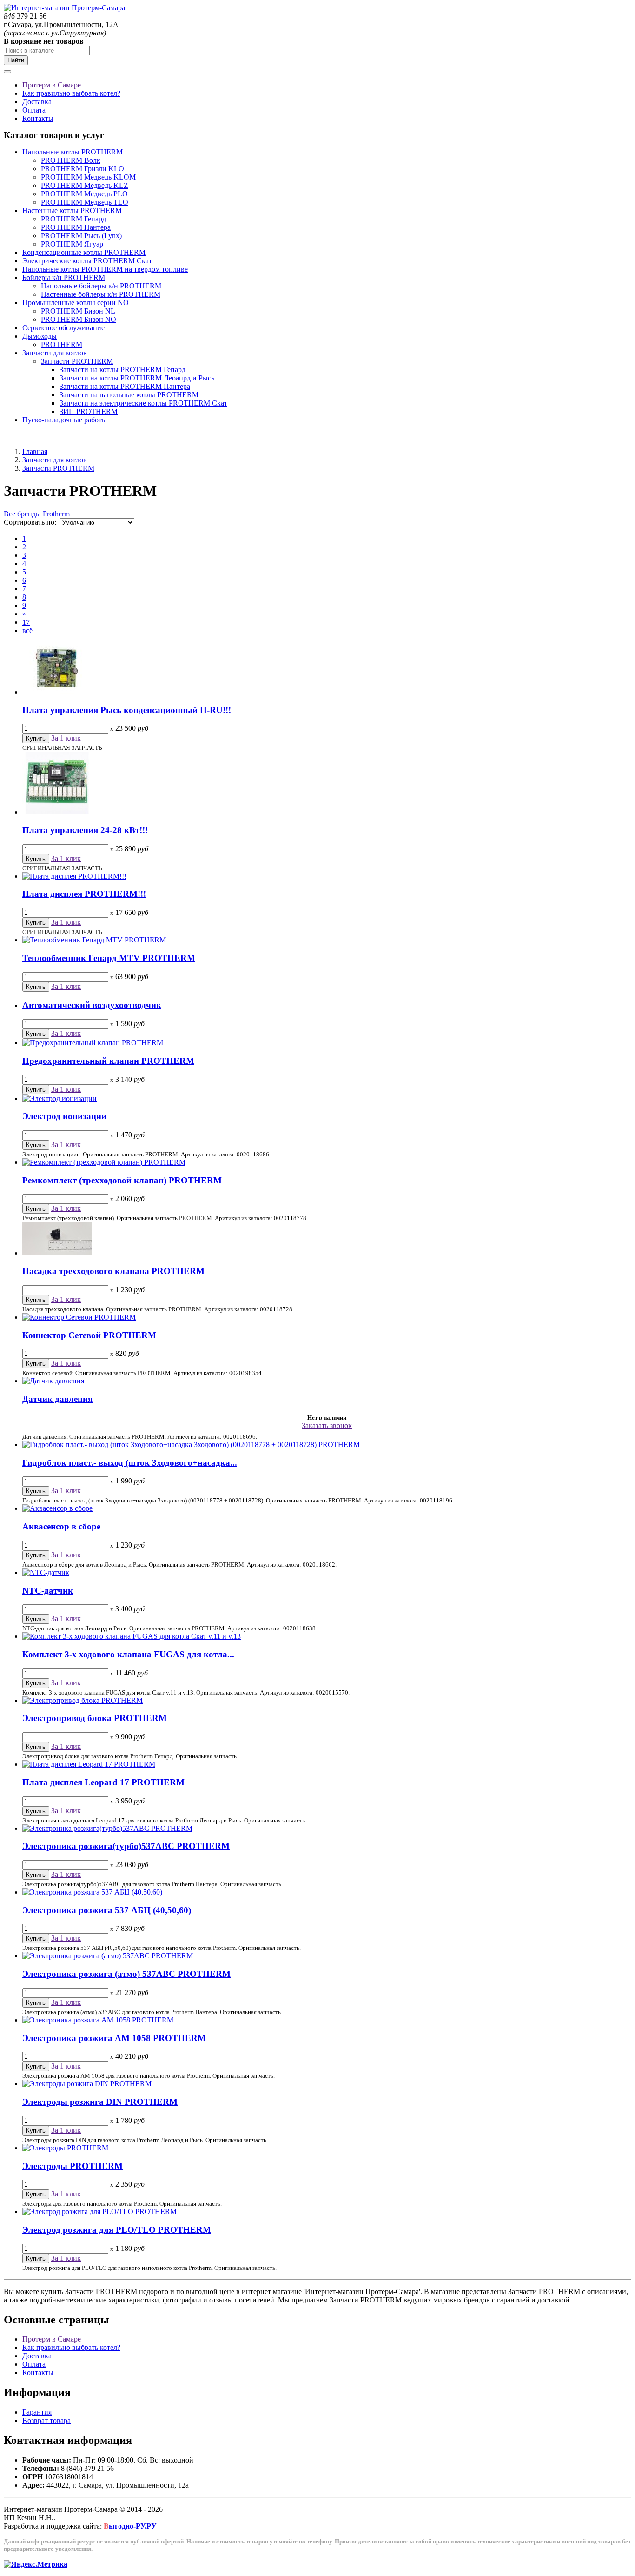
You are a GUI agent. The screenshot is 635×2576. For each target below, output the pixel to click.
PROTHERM (62, 344)
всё (27, 631)
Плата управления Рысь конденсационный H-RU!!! (127, 710)
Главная (35, 451)
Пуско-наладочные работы (65, 420)
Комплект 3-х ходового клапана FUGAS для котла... (128, 1654)
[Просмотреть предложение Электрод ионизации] (60, 1098)
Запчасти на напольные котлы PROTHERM (129, 395)
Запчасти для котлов (55, 353)
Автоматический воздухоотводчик (92, 1005)
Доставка (37, 102)
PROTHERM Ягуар (72, 244)
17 (26, 622)
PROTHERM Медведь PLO (84, 194)
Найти (16, 60)
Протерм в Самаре (52, 85)
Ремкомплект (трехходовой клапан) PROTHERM (122, 1180)
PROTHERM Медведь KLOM (88, 177)
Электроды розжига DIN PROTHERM (100, 2102)
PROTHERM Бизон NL (78, 311)
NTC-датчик (48, 1591)
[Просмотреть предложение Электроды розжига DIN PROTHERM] (87, 2084)
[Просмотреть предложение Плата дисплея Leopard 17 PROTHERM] (89, 1764)
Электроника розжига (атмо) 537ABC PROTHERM (126, 1974)
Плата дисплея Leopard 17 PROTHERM (103, 1782)
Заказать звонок (327, 1425)
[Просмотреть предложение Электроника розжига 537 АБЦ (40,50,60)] (92, 1892)
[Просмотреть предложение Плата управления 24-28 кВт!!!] (57, 812)
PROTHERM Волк (71, 160)
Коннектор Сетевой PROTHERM (89, 1335)
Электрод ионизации (64, 1116)
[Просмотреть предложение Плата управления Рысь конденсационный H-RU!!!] (57, 692)
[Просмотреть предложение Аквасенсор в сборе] (57, 1508)
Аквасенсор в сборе (61, 1526)
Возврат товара (46, 2420)
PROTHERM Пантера (76, 227)
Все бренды (22, 514)
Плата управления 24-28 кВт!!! (85, 830)
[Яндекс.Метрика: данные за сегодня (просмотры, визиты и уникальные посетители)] (36, 2564)
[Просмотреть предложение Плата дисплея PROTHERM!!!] (74, 876)
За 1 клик (66, 738)
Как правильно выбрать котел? (71, 93)
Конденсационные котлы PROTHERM (84, 252)
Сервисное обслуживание (63, 328)
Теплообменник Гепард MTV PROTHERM (109, 958)
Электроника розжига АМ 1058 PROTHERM (114, 2038)
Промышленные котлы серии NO (76, 303)
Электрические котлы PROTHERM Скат (87, 261)
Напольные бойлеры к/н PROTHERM (101, 286)
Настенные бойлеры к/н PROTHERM (101, 294)
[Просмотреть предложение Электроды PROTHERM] (65, 2148)
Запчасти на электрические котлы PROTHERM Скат (143, 403)
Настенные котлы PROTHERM (72, 210)
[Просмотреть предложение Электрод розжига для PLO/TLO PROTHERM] (99, 2212)
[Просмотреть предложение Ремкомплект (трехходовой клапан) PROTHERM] (104, 1162)
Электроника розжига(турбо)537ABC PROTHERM (126, 1846)
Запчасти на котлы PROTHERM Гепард (122, 370)
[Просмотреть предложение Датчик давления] (53, 1381)
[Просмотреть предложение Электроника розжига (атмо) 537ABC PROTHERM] (108, 1956)
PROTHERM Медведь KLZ (85, 185)
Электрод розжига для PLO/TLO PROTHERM (117, 2230)
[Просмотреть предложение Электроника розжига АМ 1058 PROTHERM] (98, 2020)
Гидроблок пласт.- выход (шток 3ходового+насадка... (130, 1463)
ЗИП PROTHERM (89, 411)
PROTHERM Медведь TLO (85, 202)
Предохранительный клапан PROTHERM (108, 1061)
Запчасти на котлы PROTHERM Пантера (125, 386)
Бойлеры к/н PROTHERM (64, 277)
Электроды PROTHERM (73, 2166)
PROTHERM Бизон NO (79, 319)
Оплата (34, 110)
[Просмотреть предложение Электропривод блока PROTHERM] (83, 1700)
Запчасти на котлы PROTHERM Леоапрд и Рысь (137, 378)
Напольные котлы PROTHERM (73, 152)
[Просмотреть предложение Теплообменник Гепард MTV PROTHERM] (94, 940)
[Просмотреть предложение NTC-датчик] (46, 1572)
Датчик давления (57, 1399)
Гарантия (37, 2412)
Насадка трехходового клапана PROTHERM (113, 1271)
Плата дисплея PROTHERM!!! (84, 894)
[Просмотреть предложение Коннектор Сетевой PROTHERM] (79, 1317)
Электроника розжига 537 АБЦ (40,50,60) (107, 1910)
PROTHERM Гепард (73, 219)
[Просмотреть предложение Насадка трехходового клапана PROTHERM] (57, 1253)
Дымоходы (40, 336)
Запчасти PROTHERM (77, 361)
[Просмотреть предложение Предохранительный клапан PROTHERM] (93, 1043)
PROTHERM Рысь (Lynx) (81, 236)
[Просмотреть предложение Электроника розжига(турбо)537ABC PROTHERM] (107, 1828)
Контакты (38, 118)
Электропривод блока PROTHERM (95, 1718)
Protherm (56, 514)
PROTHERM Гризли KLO (83, 169)
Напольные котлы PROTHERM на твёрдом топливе (105, 269)
